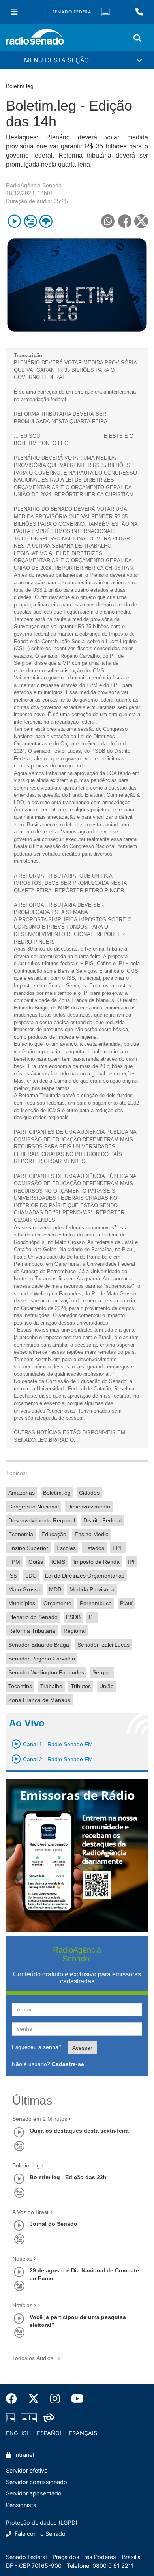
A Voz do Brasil (31, 2212)
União (106, 1686)
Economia (21, 1534)
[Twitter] (34, 2399)
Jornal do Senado (54, 2224)
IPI (131, 1562)
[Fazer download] (46, 221)
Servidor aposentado (34, 2493)
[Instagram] (55, 2399)
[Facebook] (14, 2399)
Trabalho (51, 1686)
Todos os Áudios (34, 2358)
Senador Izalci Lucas (103, 1645)
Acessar (82, 2048)
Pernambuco (96, 1603)
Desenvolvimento (89, 1507)
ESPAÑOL (50, 2433)
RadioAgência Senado (34, 185)
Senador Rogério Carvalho (42, 1659)
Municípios (22, 1603)
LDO (31, 1576)
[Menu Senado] (14, 12)
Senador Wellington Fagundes (46, 1672)
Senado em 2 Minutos (40, 2119)
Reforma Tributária (32, 1631)
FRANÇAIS (83, 2433)
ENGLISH (18, 2433)
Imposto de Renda (97, 1562)
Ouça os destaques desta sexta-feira (79, 2131)
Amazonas (22, 1493)
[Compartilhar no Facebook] (125, 221)
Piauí (126, 1603)
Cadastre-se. (69, 2064)
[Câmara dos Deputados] (12, 2418)
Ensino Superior (28, 1548)
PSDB (73, 1617)
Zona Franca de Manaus (39, 1700)
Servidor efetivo (27, 2470)
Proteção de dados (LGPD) (42, 2523)
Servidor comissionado (37, 2482)
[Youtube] (75, 2399)
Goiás (36, 1562)
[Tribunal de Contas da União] (47, 2418)
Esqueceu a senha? (37, 2047)
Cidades (89, 1493)
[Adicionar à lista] (30, 221)
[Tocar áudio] (14, 221)
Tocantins (20, 1686)
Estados (94, 1548)
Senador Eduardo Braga (39, 1645)
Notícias (22, 2259)
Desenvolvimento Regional (42, 1520)
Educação (54, 1534)
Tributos (81, 1686)
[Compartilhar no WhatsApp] (108, 221)
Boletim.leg (57, 1493)
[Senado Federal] (77, 12)
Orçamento (57, 1603)
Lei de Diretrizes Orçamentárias (85, 1576)
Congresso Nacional (34, 1507)
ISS (13, 1576)
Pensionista (21, 2505)
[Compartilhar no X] (141, 221)
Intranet (23, 2455)
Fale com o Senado (39, 2534)
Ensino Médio (92, 1534)
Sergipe (102, 1672)
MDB (55, 1589)
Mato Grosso (24, 1589)
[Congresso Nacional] (29, 2418)
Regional (75, 1631)
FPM (14, 1562)
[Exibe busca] (137, 38)
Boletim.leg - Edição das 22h (68, 2177)
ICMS (58, 1562)
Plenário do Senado (33, 1617)
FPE (118, 1548)
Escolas (66, 1548)
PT (92, 1617)
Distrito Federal (102, 1520)
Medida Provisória (92, 1589)
